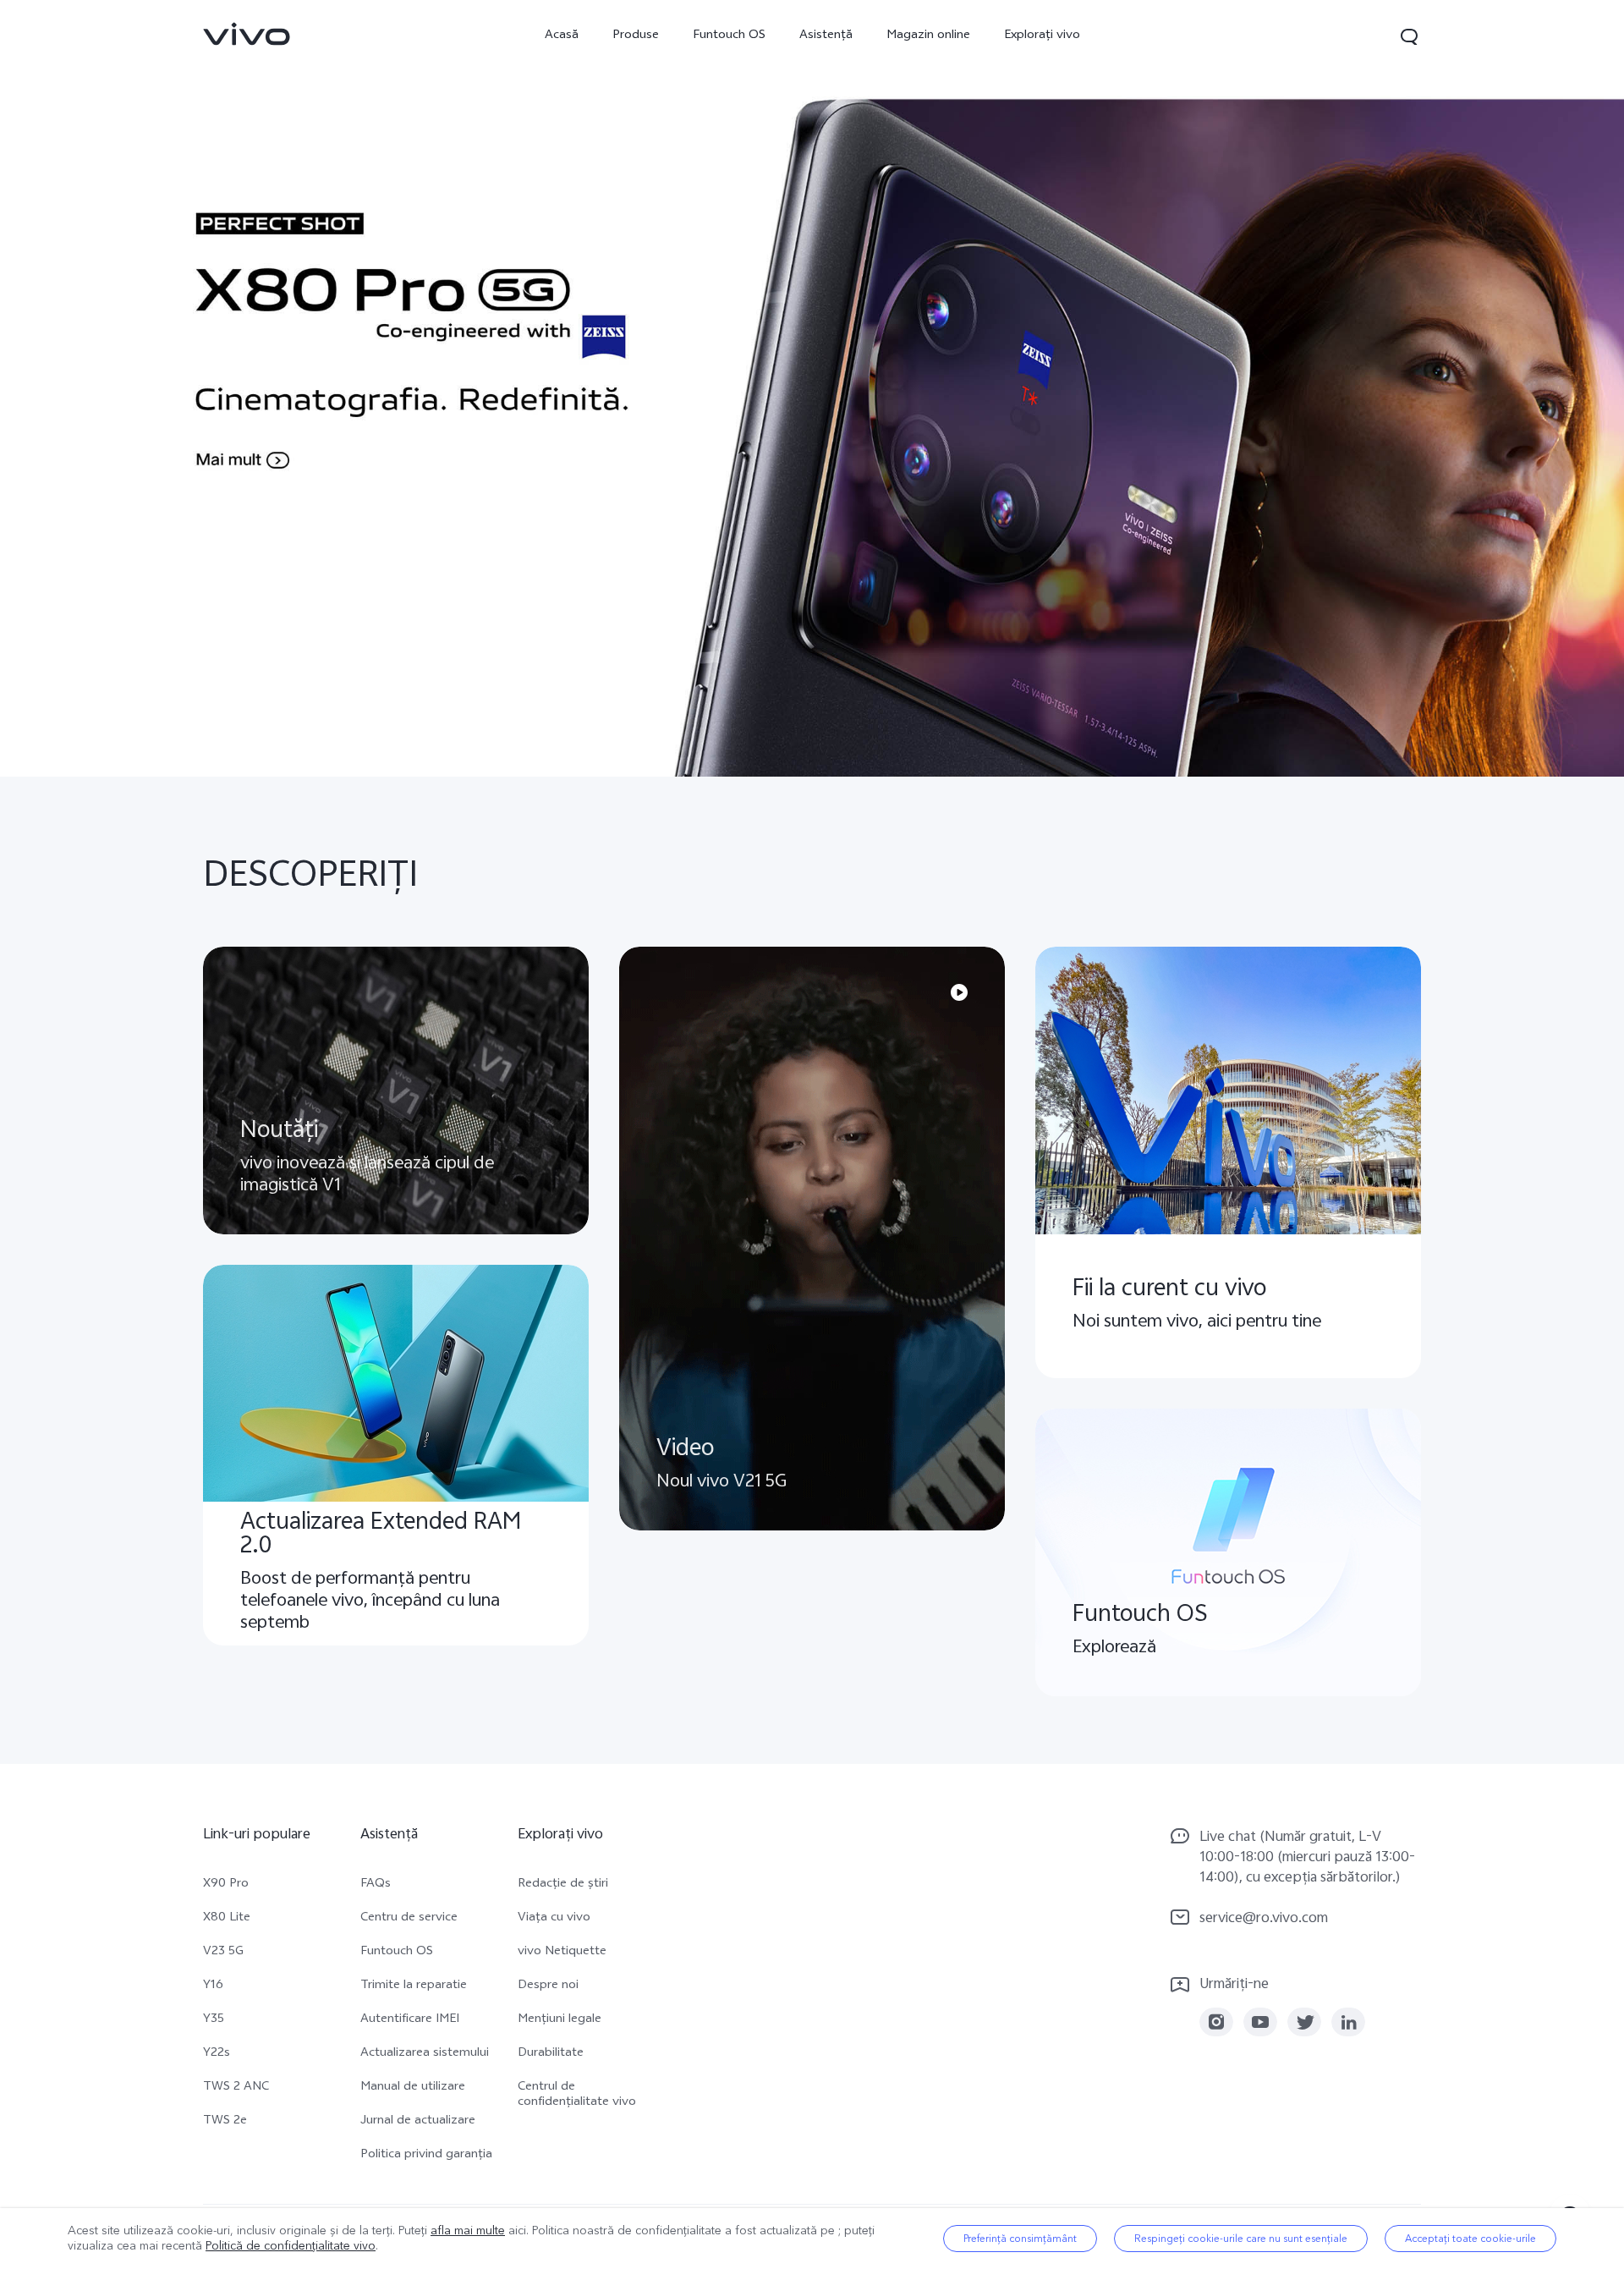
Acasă (562, 36)
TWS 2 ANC (236, 2088)
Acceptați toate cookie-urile (1470, 2239)
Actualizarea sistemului (425, 2054)
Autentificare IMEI (410, 2020)
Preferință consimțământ (1020, 2239)
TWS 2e (225, 2122)
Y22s (217, 2054)
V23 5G (223, 1953)
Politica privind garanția (426, 2156)
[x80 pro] (812, 388)
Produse (636, 36)
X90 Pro (226, 1885)
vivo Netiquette (562, 1953)
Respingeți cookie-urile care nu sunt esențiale (1241, 2239)
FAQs (376, 1885)
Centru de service (409, 1919)
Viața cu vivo (554, 1919)
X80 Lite (227, 1919)
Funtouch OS (729, 36)
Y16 (213, 1986)
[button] (1409, 36)
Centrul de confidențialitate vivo (577, 2096)
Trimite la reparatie (414, 1986)
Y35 (214, 2020)
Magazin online (928, 36)
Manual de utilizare (413, 2088)
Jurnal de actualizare (418, 2122)
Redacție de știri (563, 1885)
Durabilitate (551, 2054)
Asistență (826, 36)
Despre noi (548, 1986)
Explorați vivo (1042, 36)
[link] (247, 34)
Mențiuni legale (560, 2020)
